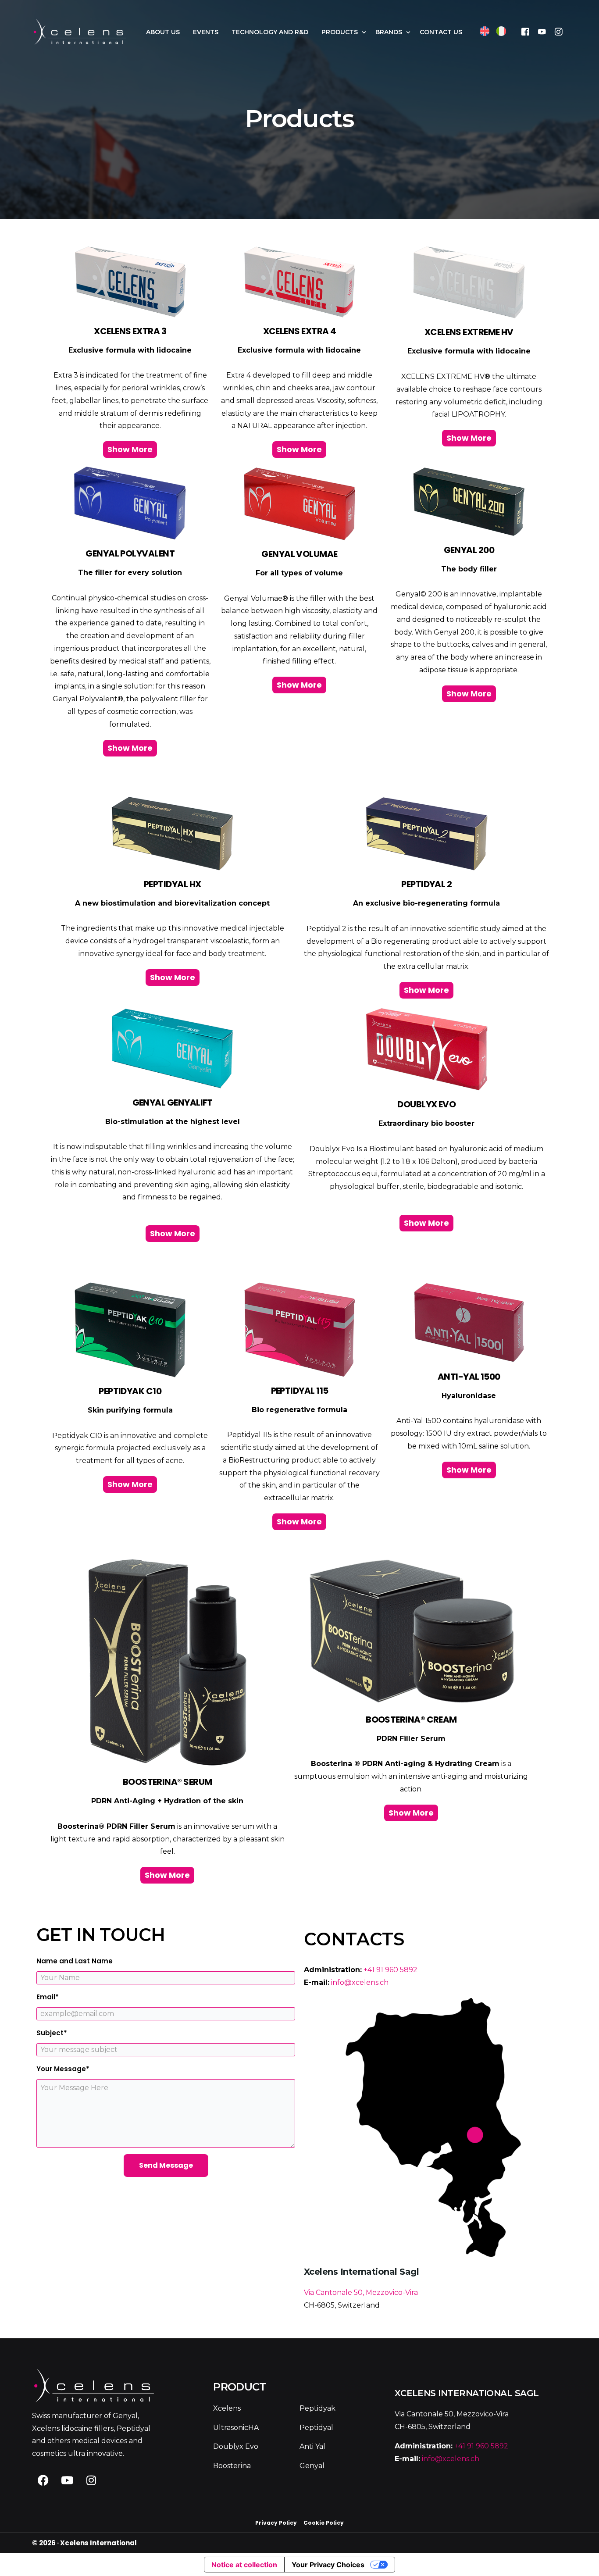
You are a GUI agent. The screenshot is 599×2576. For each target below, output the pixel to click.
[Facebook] (525, 31)
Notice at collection (244, 2565)
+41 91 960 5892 (390, 1970)
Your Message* (63, 2069)
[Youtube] (542, 31)
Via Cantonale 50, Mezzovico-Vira (361, 2292)
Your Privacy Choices (328, 2565)
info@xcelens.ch (360, 1982)
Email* (48, 1997)
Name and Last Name (75, 1961)
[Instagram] (559, 31)
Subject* (52, 2033)
